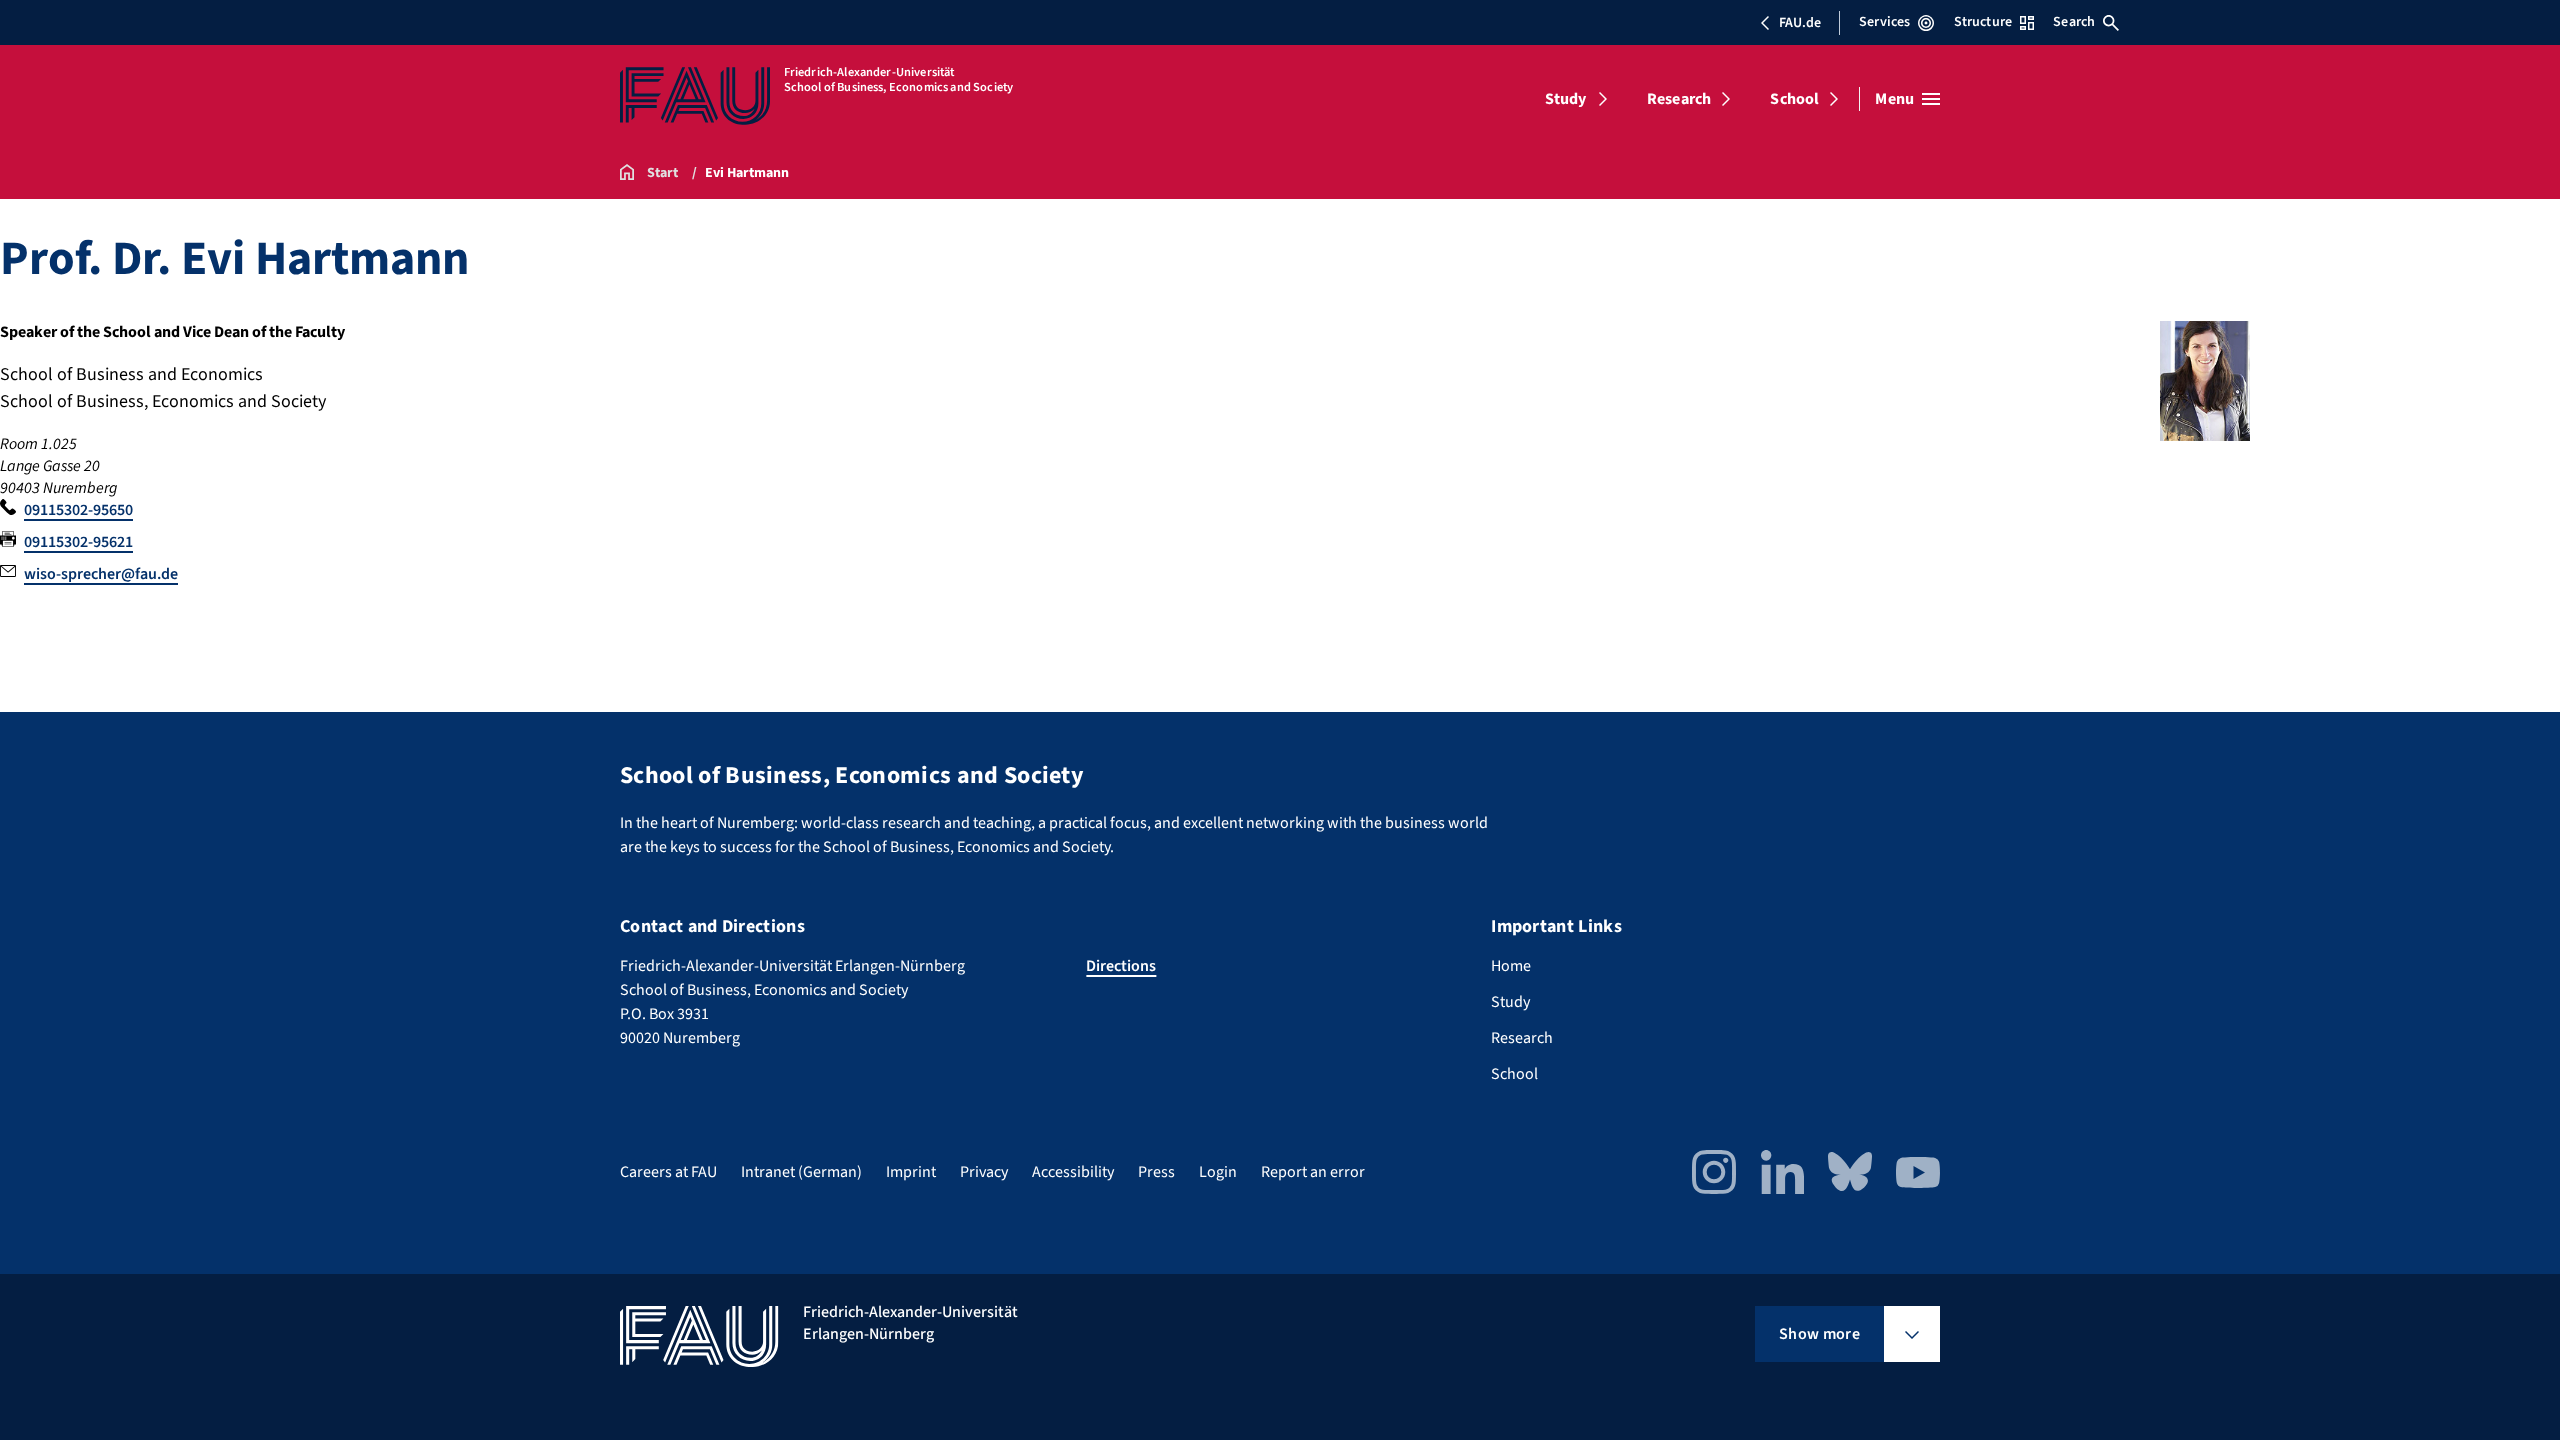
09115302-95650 (78, 510)
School (1794, 99)
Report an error (1313, 1172)
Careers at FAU (668, 1172)
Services (1884, 22)
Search (2074, 22)
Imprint (911, 1172)
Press (1156, 1172)
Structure (1983, 22)
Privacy (984, 1172)
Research (1679, 99)
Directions (1121, 966)
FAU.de (1800, 23)
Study (1566, 99)
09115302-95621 (78, 542)
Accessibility (1073, 1172)
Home (1511, 966)
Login (1218, 1172)
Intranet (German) (801, 1172)
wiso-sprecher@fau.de (101, 574)
